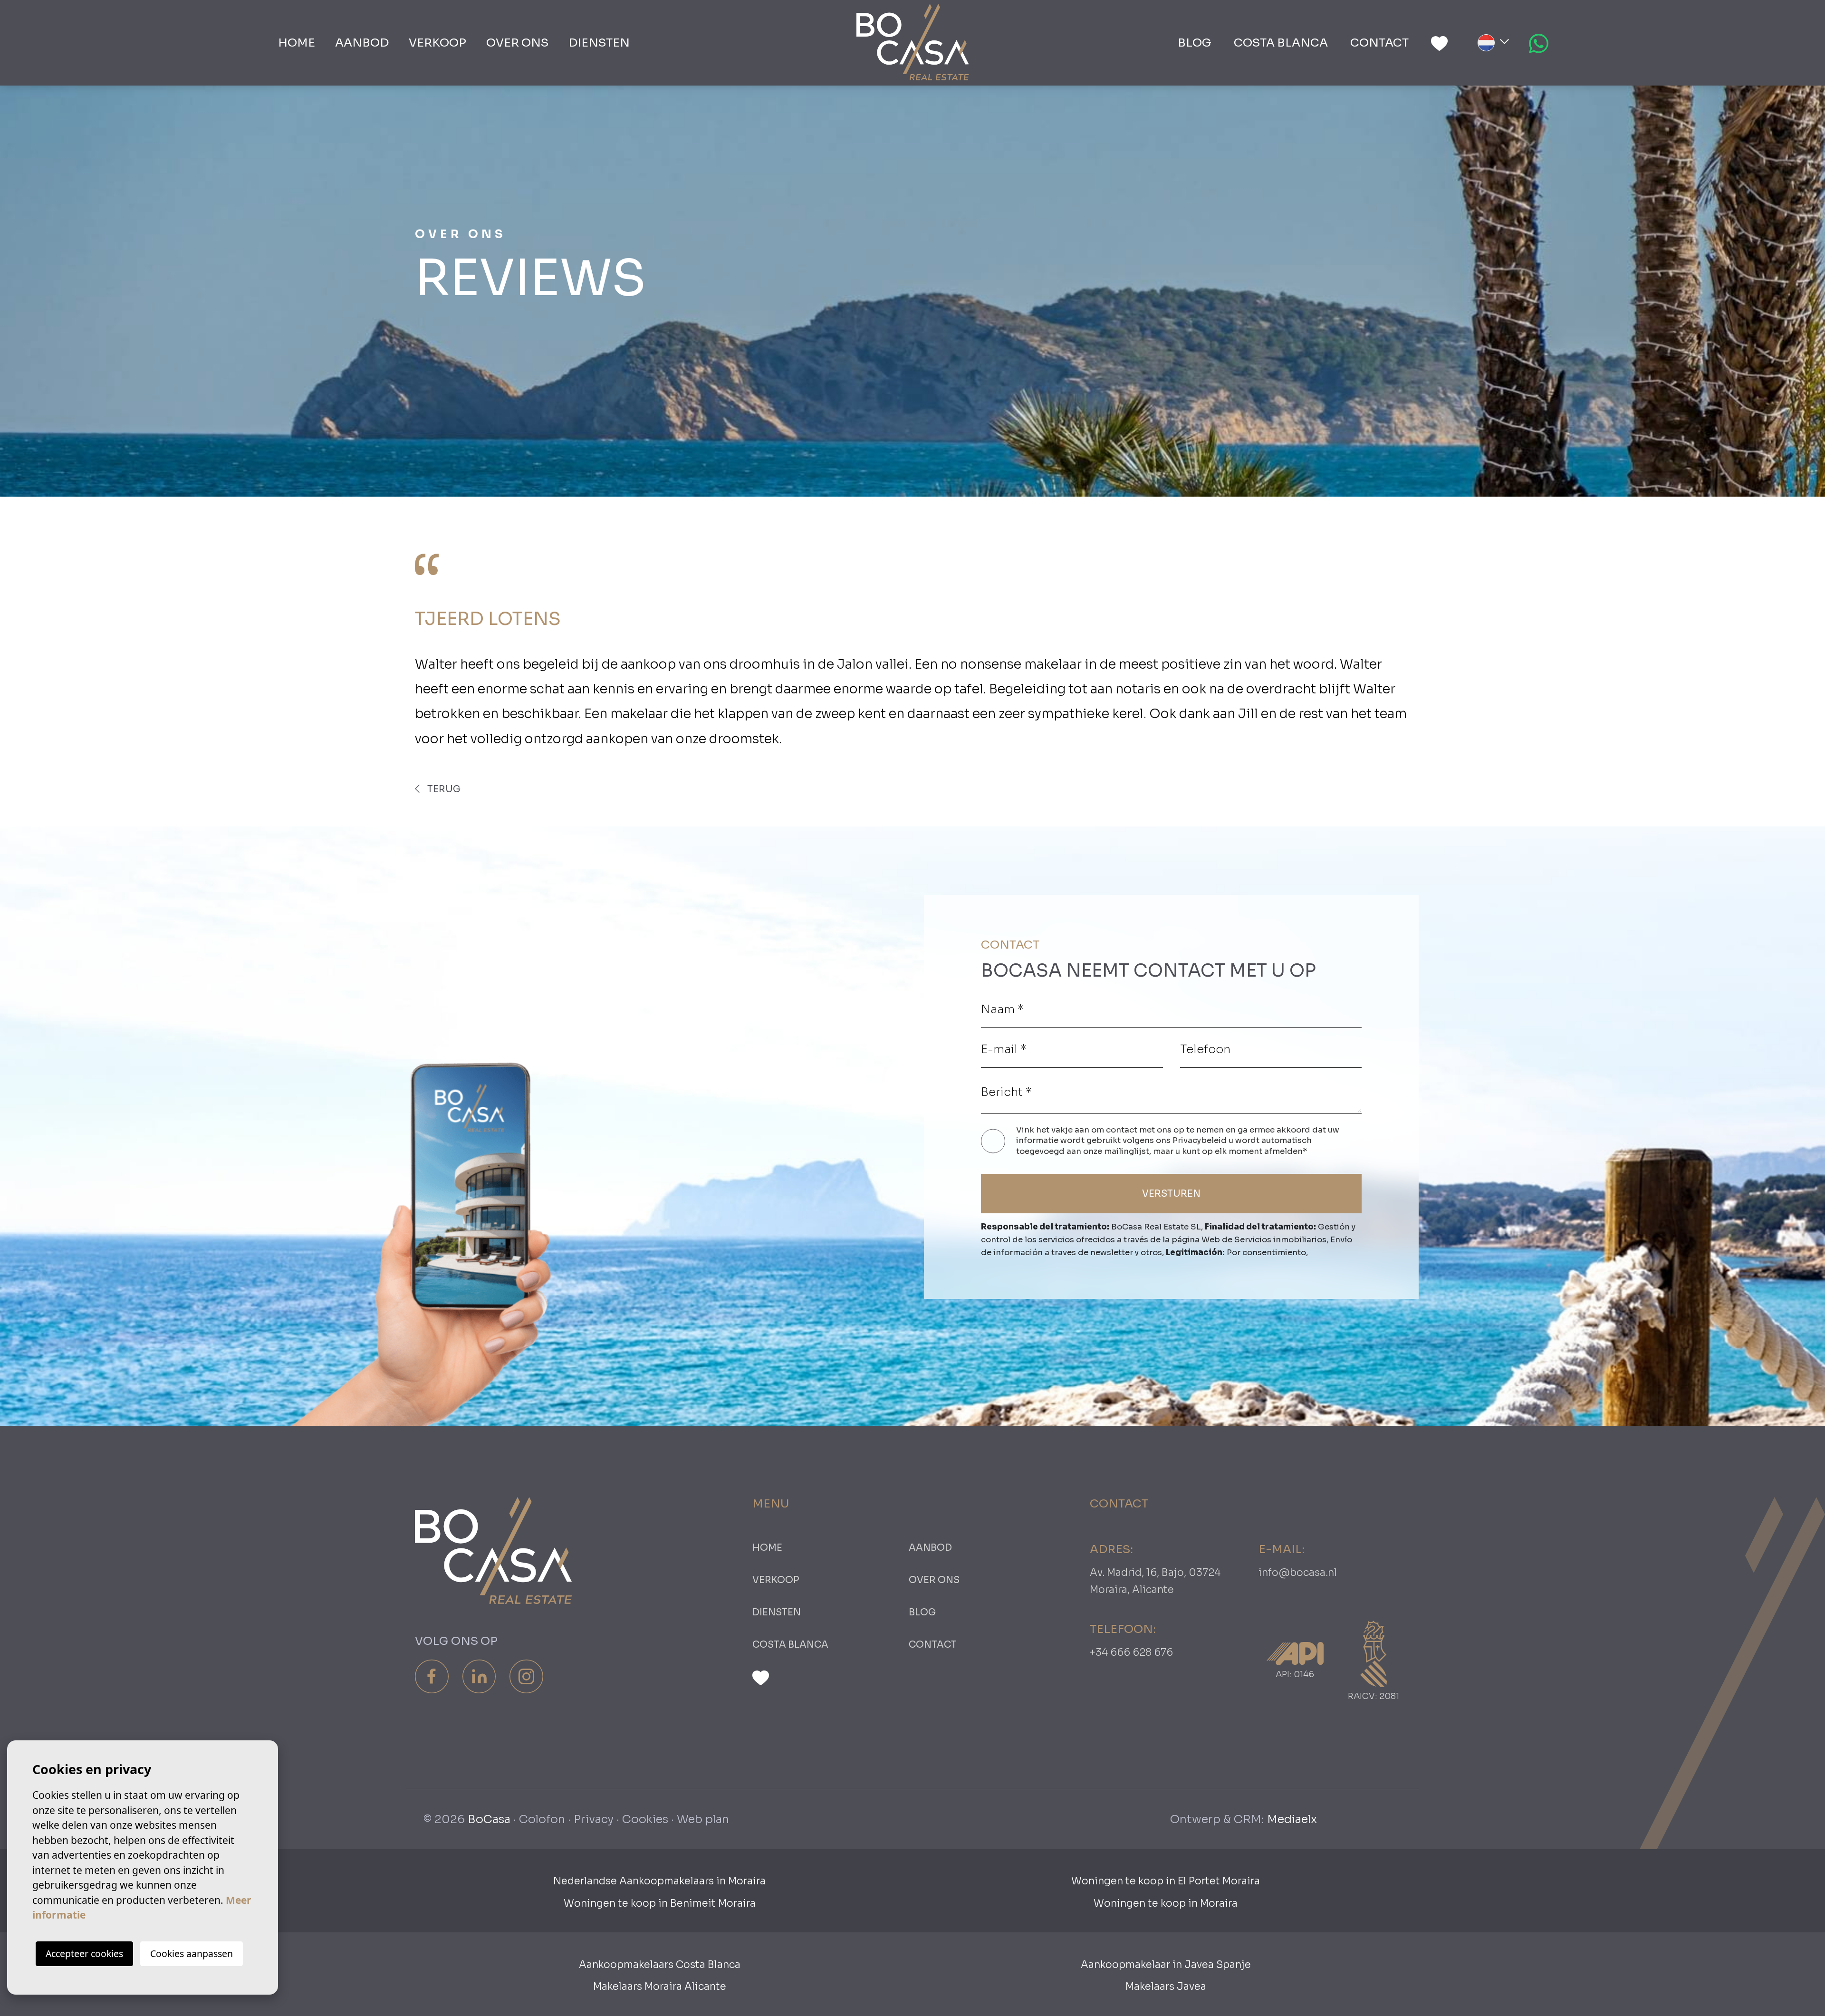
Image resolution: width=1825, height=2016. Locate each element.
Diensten (599, 43)
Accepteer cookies (84, 1954)
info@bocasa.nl (1298, 1573)
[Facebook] (432, 1676)
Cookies (645, 1819)
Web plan (703, 1819)
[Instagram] (526, 1676)
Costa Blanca (1281, 43)
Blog (1195, 43)
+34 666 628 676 (1131, 1652)
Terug (443, 789)
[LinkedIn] (479, 1676)
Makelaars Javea (1166, 1987)
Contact (1379, 43)
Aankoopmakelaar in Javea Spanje (1166, 1965)
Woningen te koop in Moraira (1166, 1903)
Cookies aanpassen (192, 1954)
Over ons (517, 43)
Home (297, 43)
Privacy (594, 1819)
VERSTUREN (1171, 1194)
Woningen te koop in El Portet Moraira (1166, 1881)
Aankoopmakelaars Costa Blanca (660, 1965)
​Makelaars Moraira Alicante (660, 1987)
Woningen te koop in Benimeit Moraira (660, 1903)
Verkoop (437, 43)
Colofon (542, 1819)
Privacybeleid (1201, 1140)
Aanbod (362, 43)
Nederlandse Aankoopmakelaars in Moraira (659, 1881)
